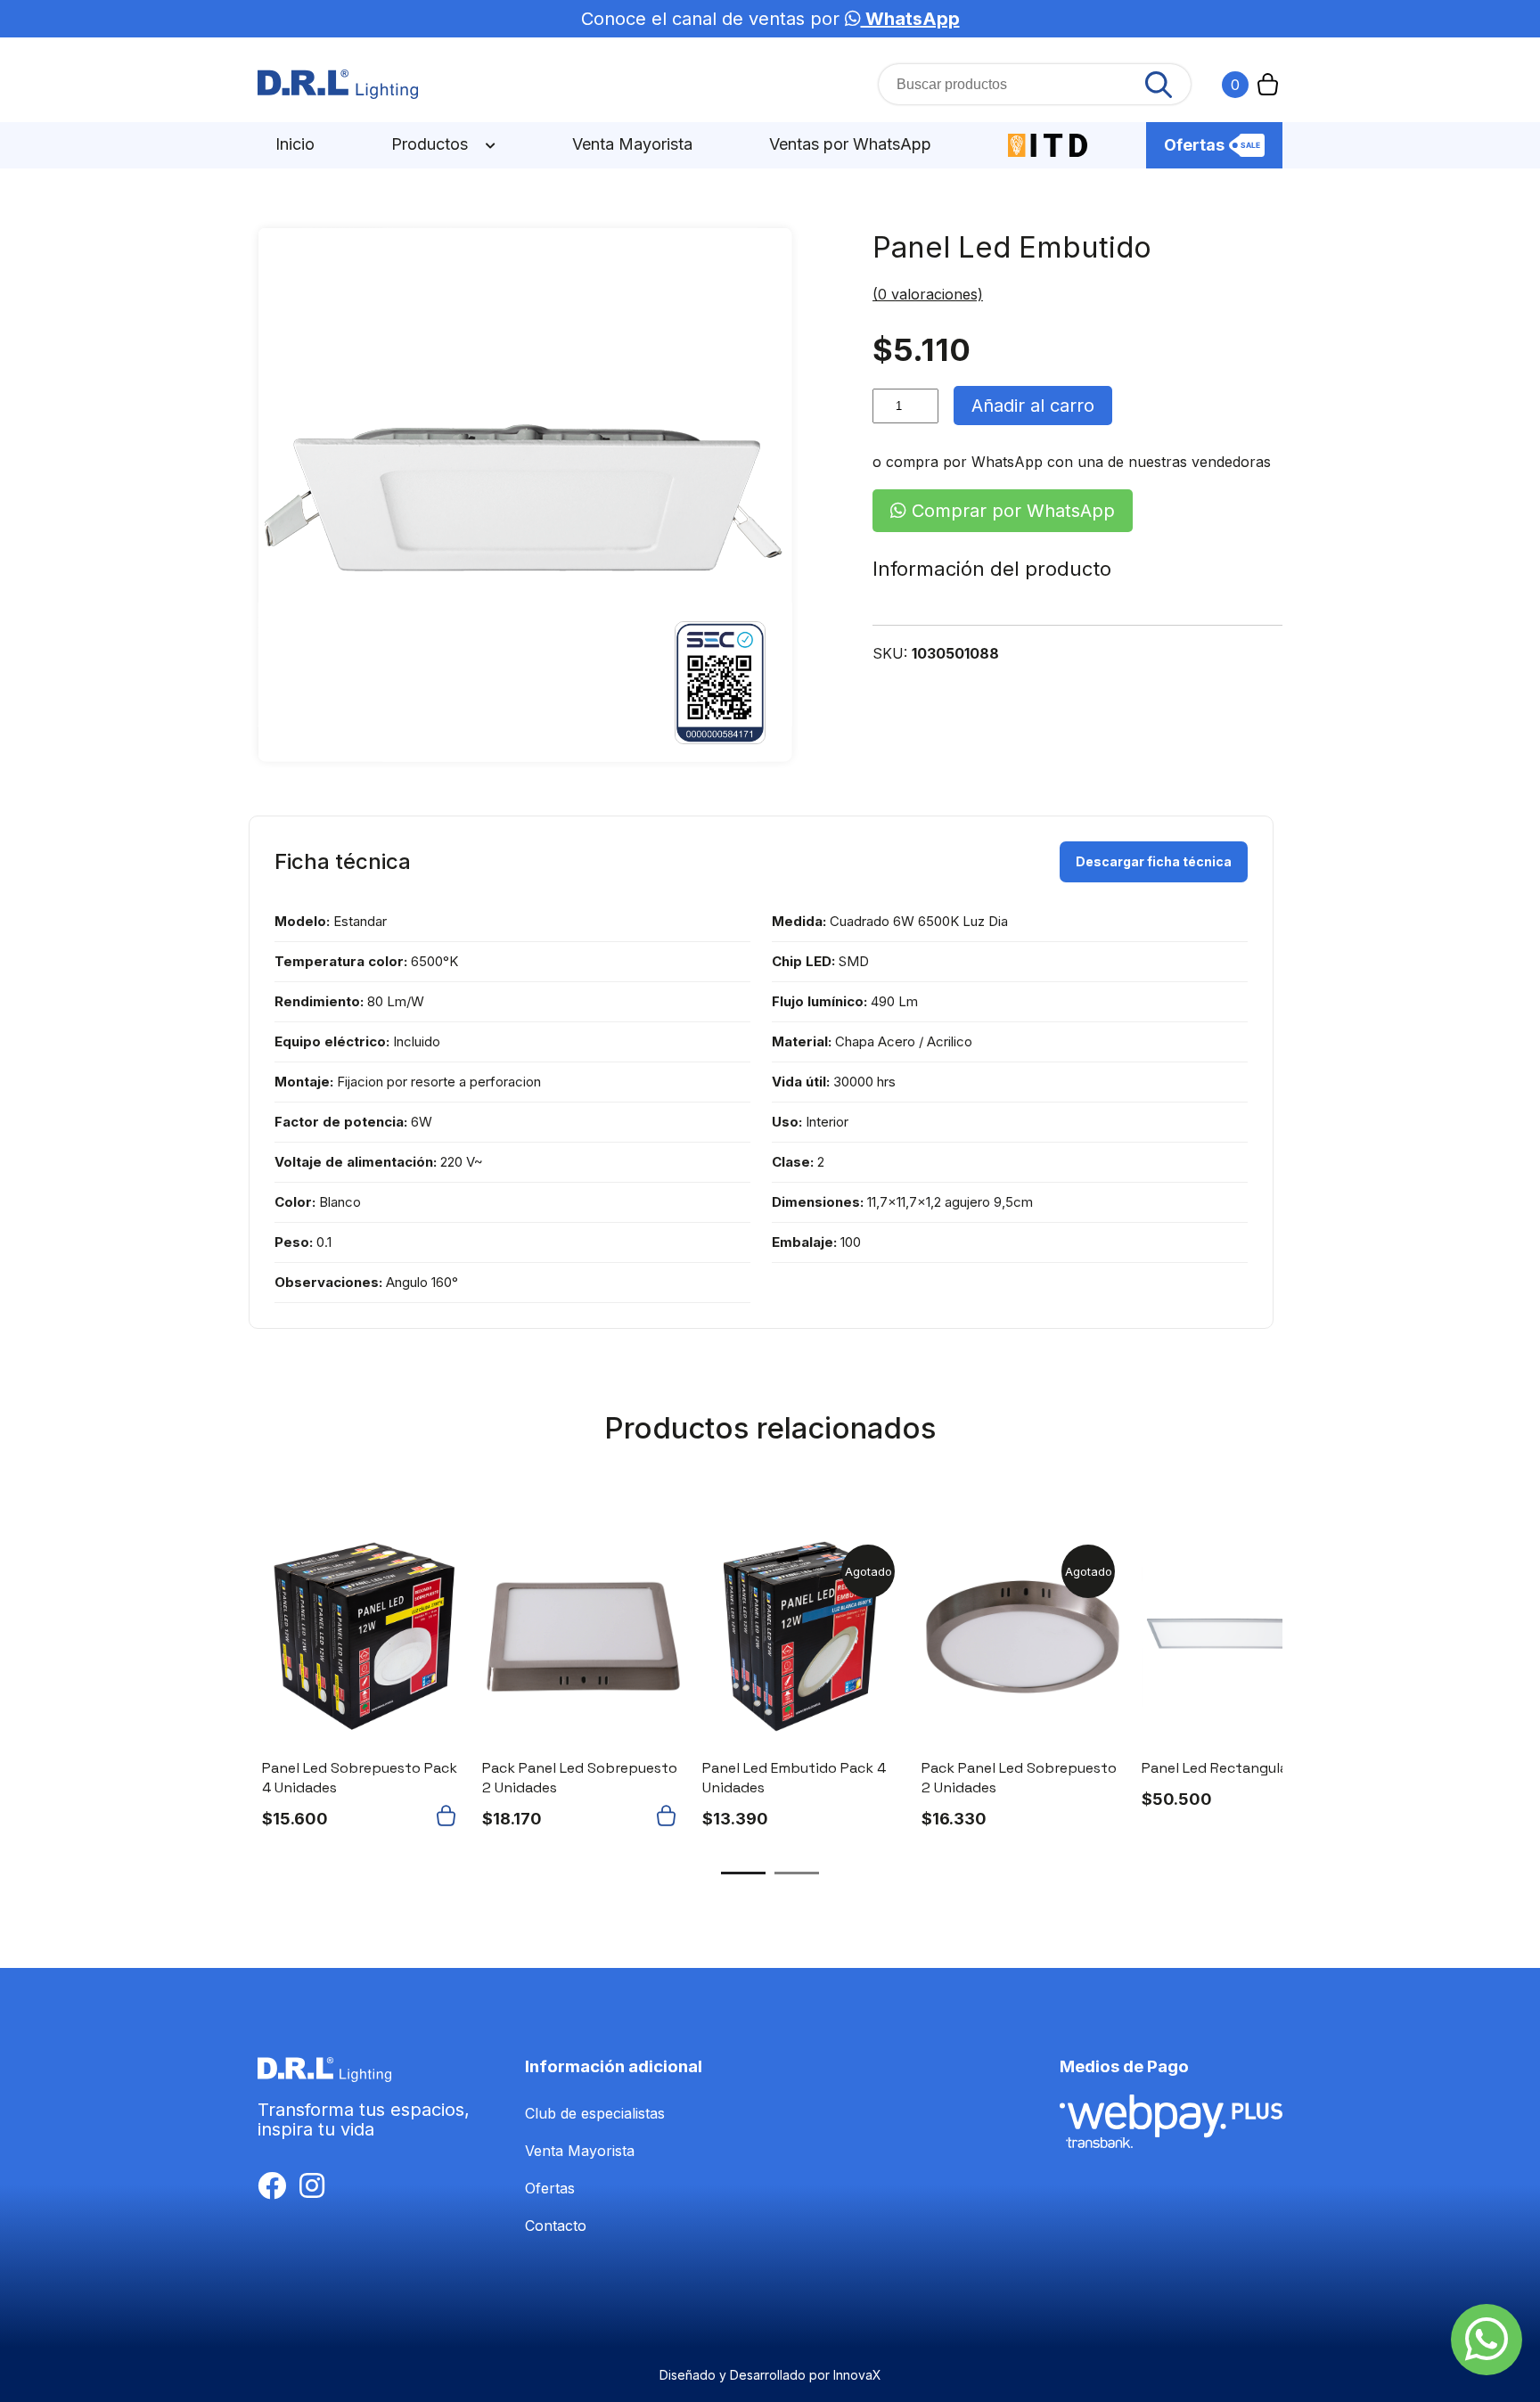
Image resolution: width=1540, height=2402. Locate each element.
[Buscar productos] (1159, 85)
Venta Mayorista (632, 144)
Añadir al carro (1033, 406)
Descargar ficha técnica (1154, 861)
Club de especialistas (595, 2113)
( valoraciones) (928, 294)
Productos (432, 144)
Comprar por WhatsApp (1011, 511)
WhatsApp (910, 19)
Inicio (295, 144)
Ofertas (1194, 145)
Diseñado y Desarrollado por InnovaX (770, 2375)
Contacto (556, 2226)
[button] (450, 1816)
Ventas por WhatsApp (850, 144)
